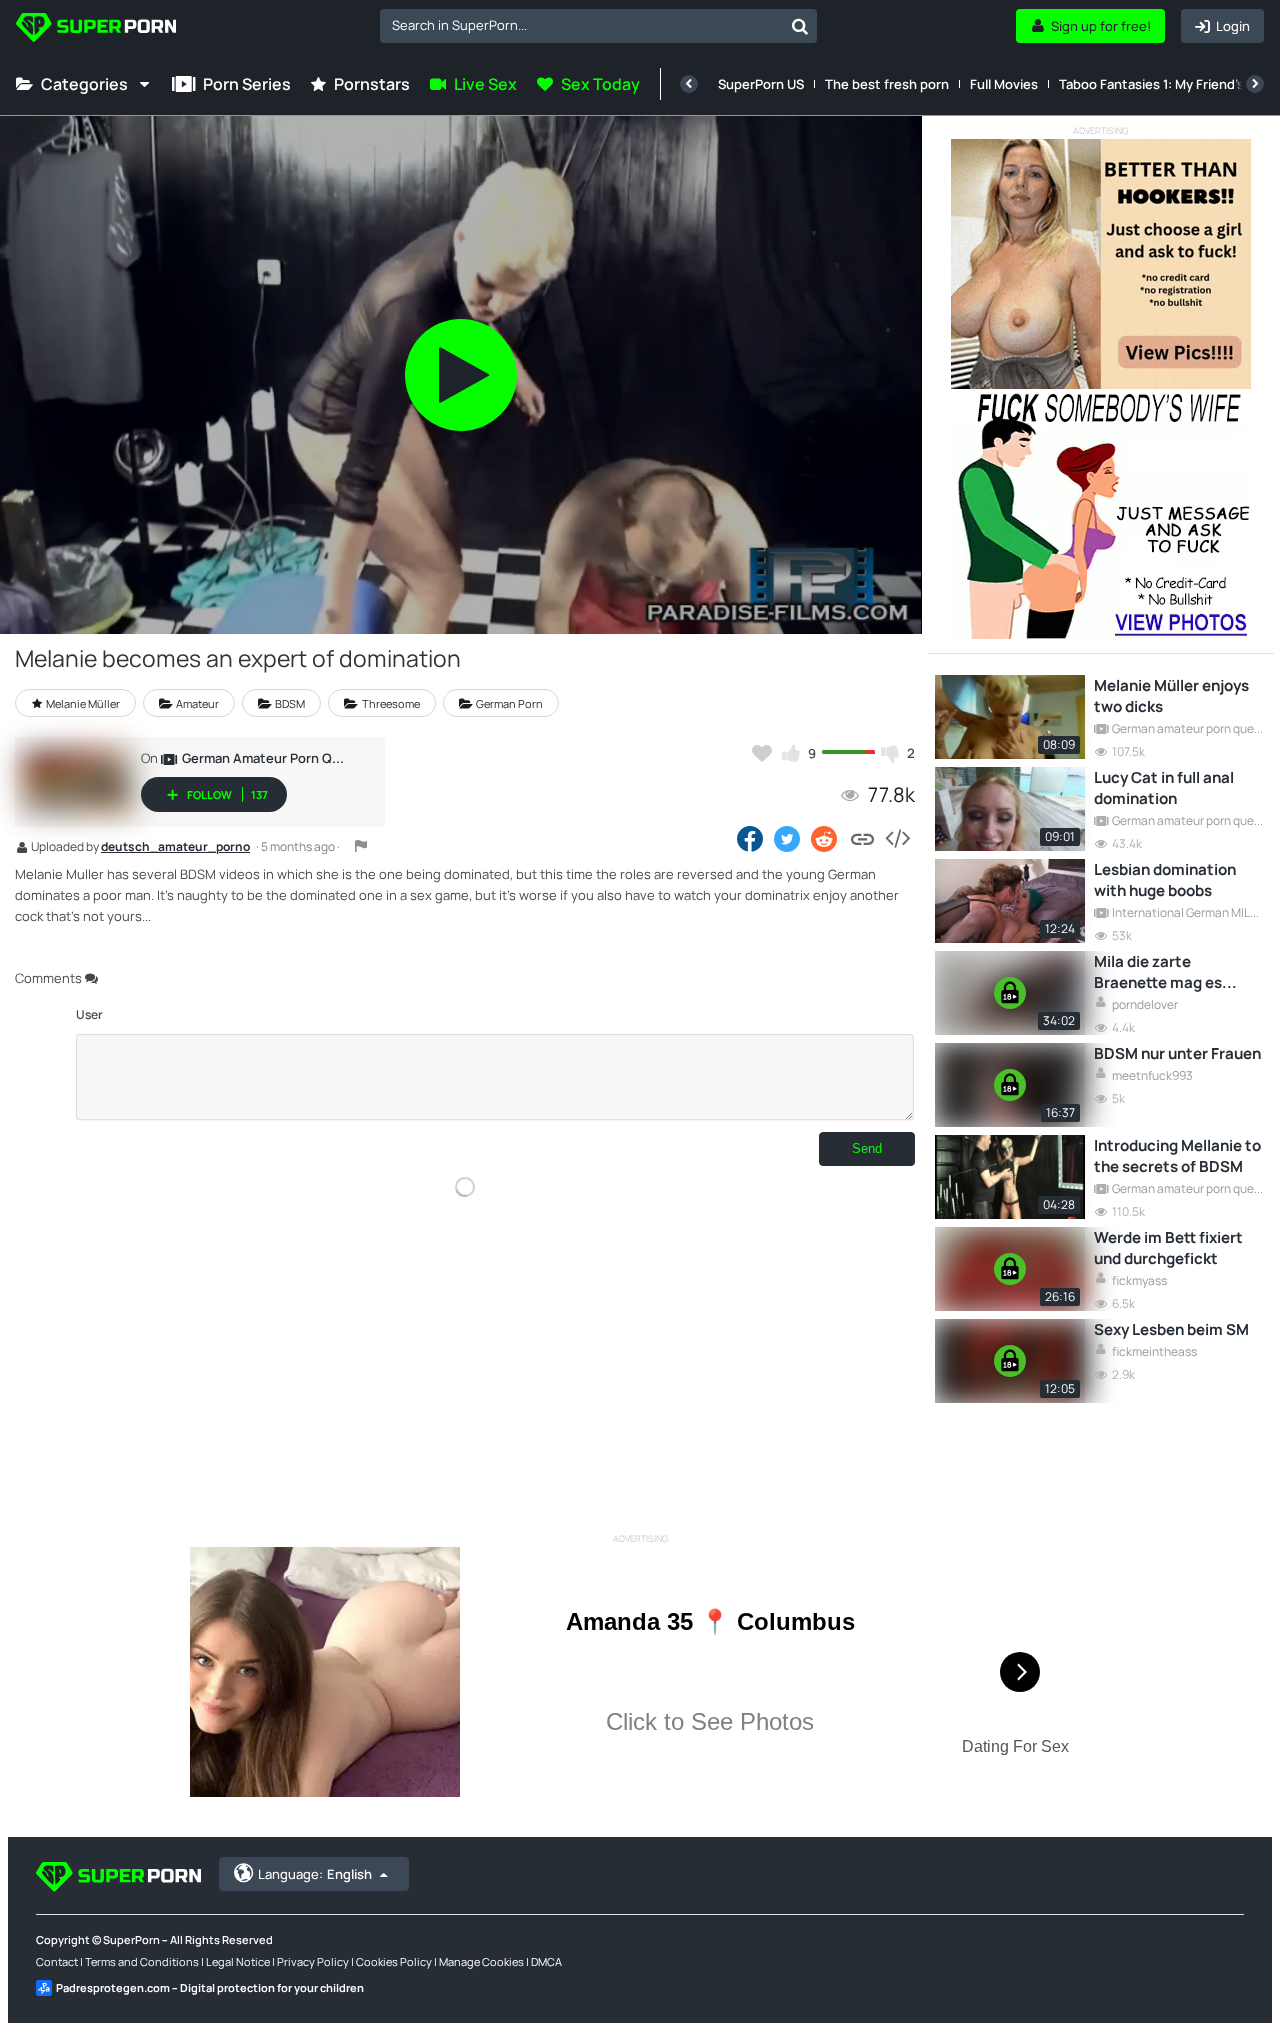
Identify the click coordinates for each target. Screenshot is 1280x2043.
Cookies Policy (394, 1961)
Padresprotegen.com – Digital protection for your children (210, 1987)
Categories (84, 84)
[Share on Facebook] (750, 838)
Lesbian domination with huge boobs (1165, 880)
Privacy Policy (313, 1961)
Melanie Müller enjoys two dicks (1171, 696)
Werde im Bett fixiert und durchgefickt (1168, 1248)
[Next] (1255, 84)
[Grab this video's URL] (862, 838)
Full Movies (1004, 84)
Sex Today (600, 84)
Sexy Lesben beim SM (1171, 1329)
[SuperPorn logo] (96, 29)
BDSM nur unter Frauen (1177, 1053)
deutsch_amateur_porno (175, 848)
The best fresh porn (887, 84)
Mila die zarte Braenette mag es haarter (1158, 972)
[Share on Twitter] (787, 838)
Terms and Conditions (142, 1961)
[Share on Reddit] (825, 838)
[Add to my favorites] (762, 753)
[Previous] (689, 84)
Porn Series (247, 84)
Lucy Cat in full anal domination (1164, 788)
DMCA (546, 1961)
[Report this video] (361, 846)
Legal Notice (238, 1961)
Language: (315, 1874)
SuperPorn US (761, 84)
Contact (57, 1961)
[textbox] (581, 25)
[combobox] (598, 26)
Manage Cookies (481, 1961)
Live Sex (485, 84)
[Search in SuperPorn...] (800, 26)
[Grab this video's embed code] (897, 838)
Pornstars (372, 84)
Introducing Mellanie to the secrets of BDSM (1177, 1156)
